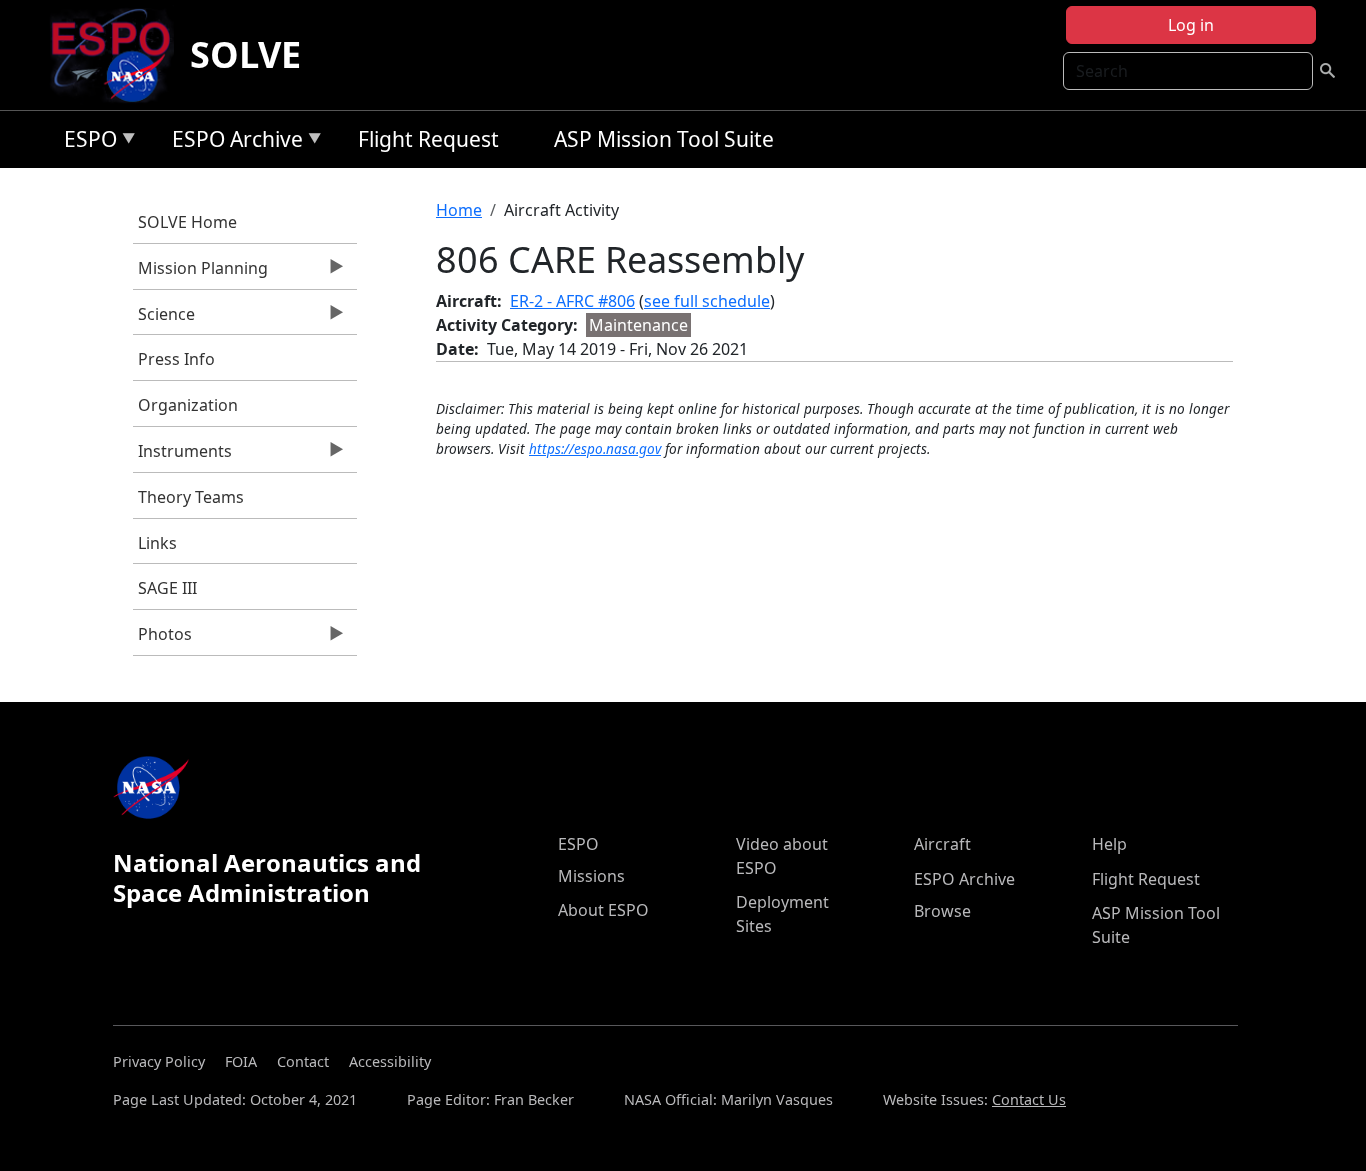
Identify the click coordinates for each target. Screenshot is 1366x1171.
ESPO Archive (232, 142)
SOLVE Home (187, 222)
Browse (942, 911)
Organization (188, 405)
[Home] (118, 55)
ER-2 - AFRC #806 (572, 301)
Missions (591, 876)
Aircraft (942, 844)
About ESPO (603, 910)
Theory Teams (191, 497)
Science (164, 319)
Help (1109, 844)
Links (157, 543)
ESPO (85, 142)
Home (459, 210)
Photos (162, 639)
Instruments (182, 456)
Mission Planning (200, 273)
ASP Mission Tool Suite (664, 139)
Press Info (176, 359)
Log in (1191, 25)
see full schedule (707, 301)
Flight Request (428, 139)
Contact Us (1029, 1099)
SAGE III (167, 588)
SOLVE (245, 54)
